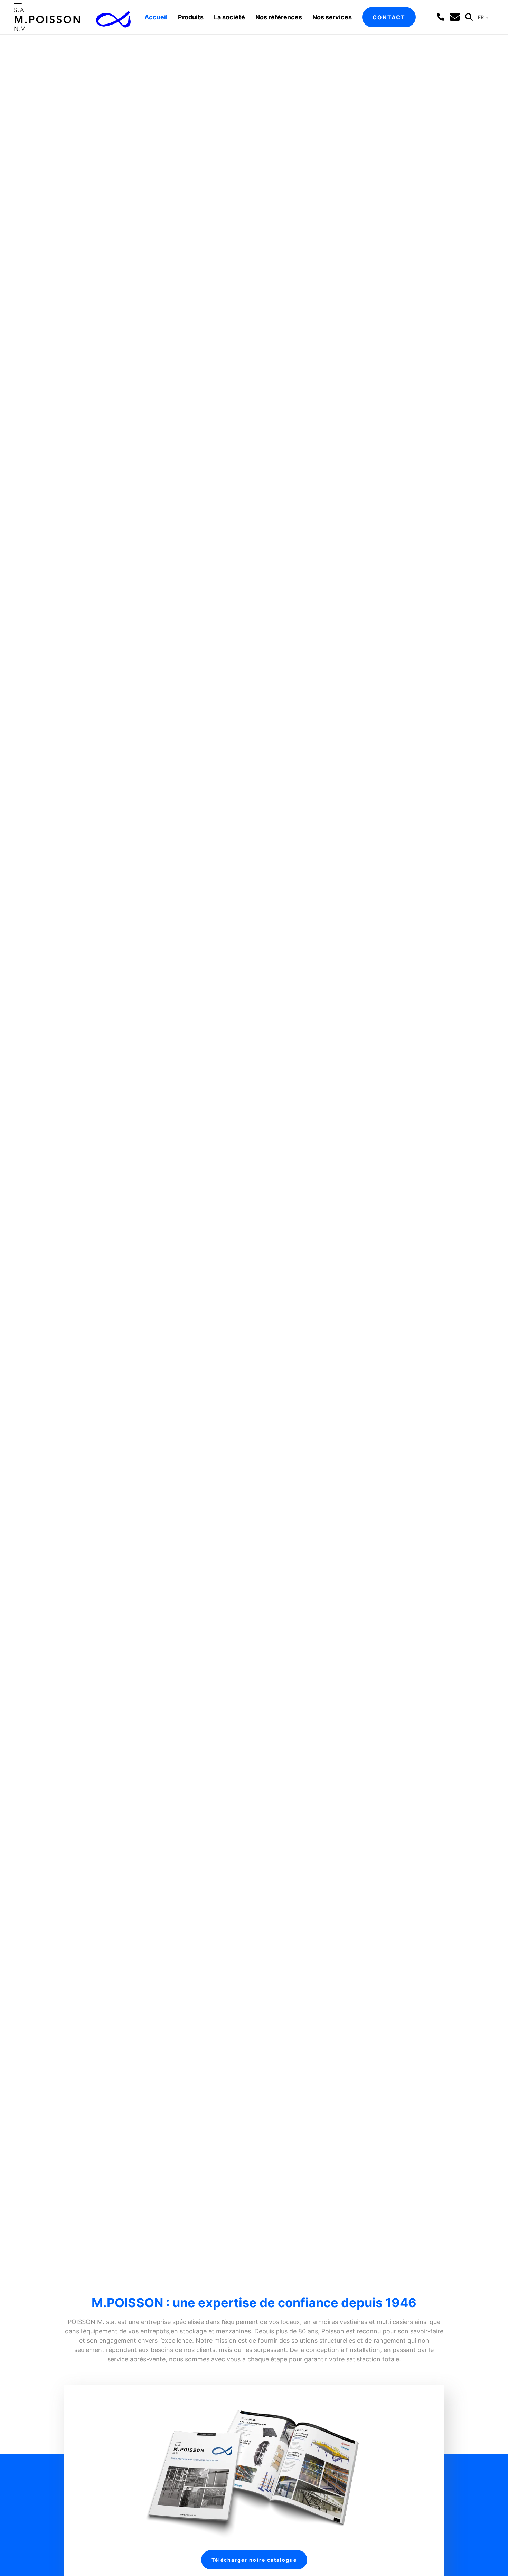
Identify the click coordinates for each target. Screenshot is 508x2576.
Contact (389, 17)
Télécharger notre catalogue (254, 2560)
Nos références (279, 17)
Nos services (332, 17)
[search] (469, 17)
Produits (191, 17)
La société (229, 17)
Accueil (156, 17)
